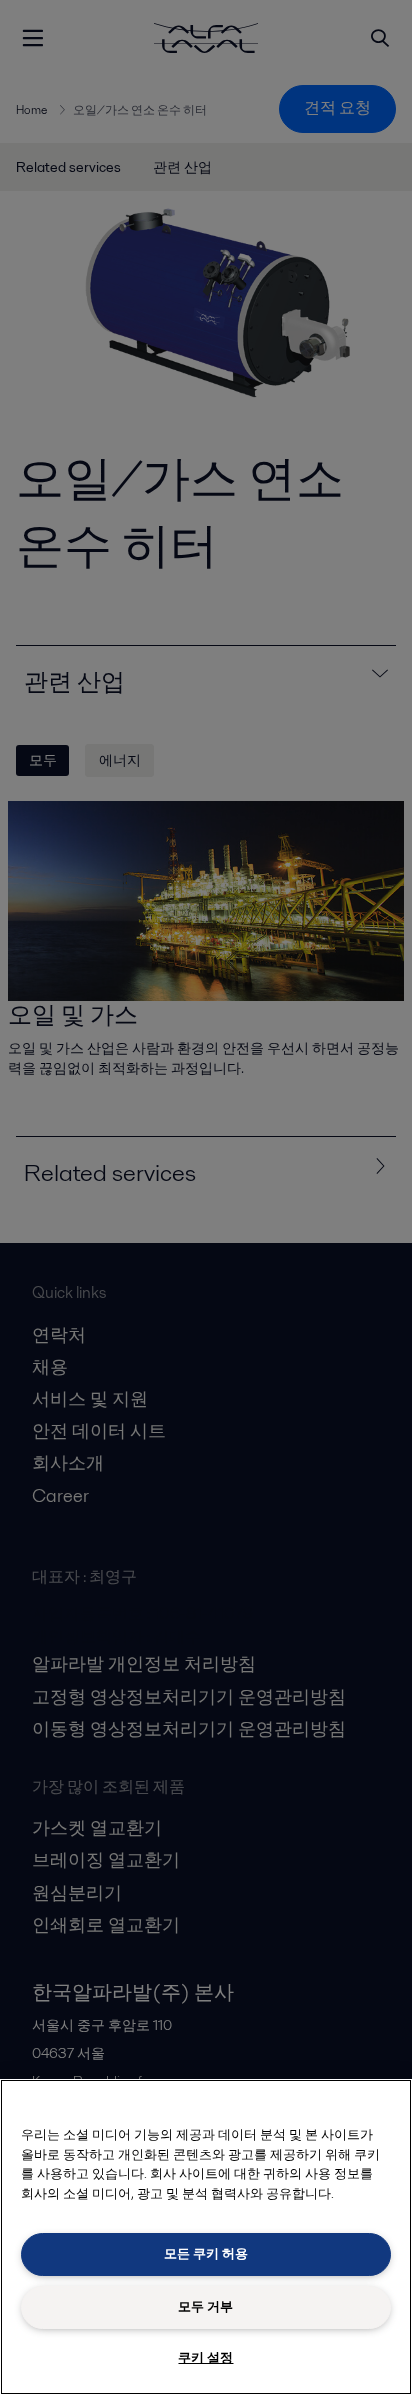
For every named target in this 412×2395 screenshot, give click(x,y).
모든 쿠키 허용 (206, 2253)
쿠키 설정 (205, 2357)
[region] (206, 2237)
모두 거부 (205, 2306)
